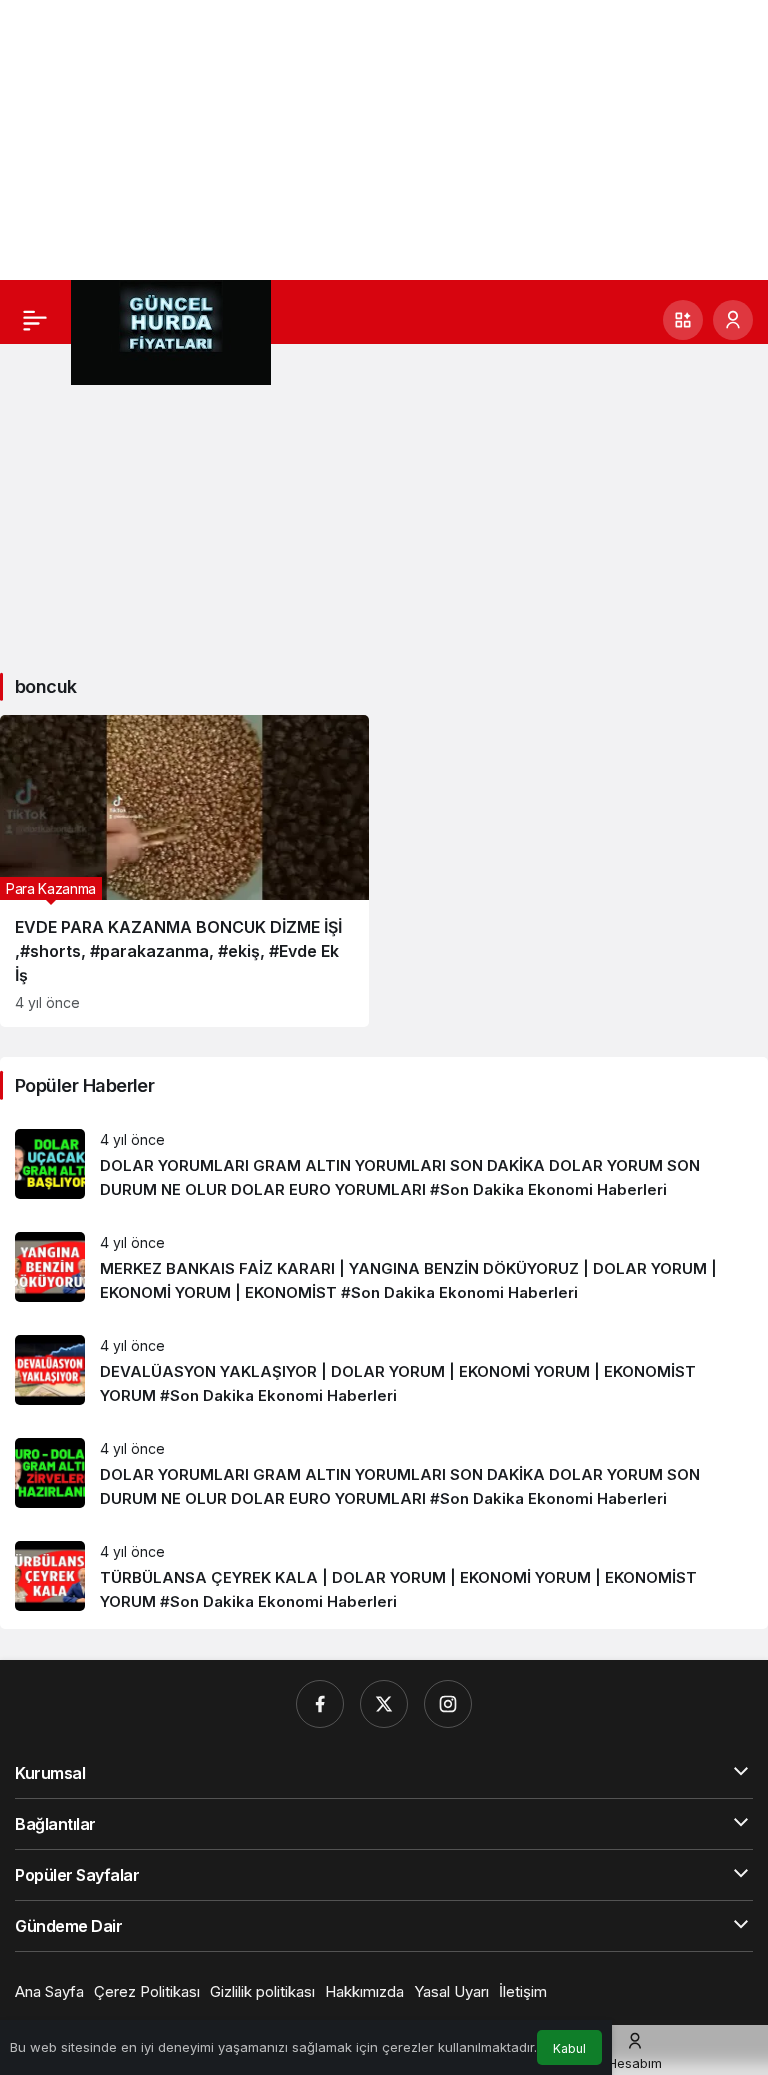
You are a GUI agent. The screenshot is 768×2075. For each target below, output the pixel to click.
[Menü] (35, 320)
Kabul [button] (569, 2048)
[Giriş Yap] (733, 320)
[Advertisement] (384, 140)
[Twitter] (384, 1704)
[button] (683, 320)
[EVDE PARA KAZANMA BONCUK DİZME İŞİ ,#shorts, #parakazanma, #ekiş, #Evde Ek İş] (184, 871)
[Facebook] (320, 1704)
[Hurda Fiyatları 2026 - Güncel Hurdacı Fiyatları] (171, 331)
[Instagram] (448, 1704)
